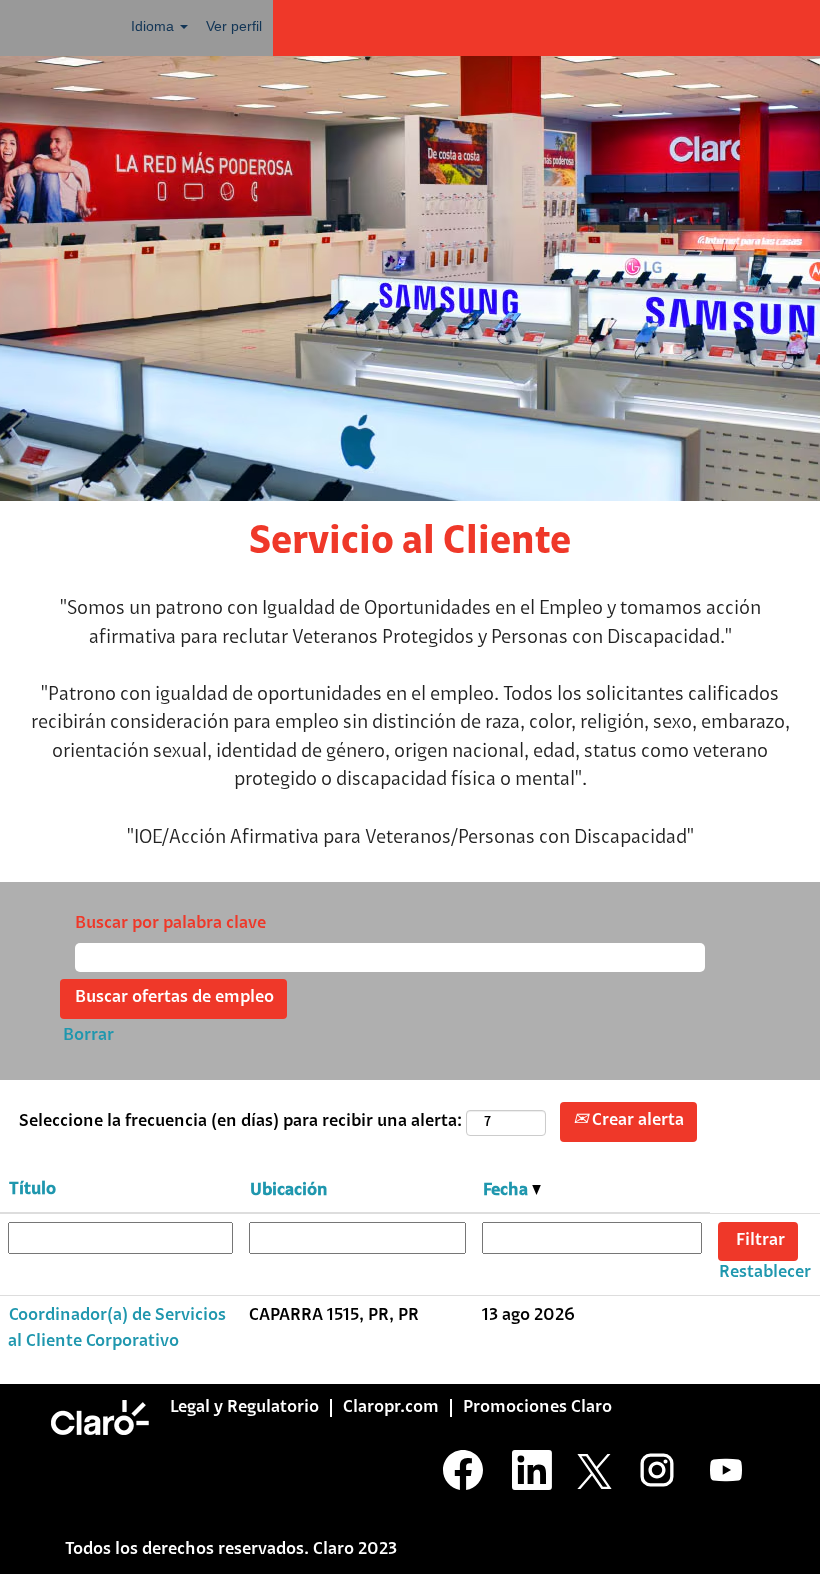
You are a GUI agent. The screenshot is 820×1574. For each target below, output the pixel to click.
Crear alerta (636, 1121)
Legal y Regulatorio (244, 1408)
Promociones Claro (537, 1408)
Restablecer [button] (765, 1273)
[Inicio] (100, 1417)
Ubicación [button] (289, 1191)
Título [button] (32, 1190)
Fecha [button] (507, 1191)
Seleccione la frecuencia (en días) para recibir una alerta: (240, 1122)
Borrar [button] (88, 1036)
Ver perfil (234, 26)
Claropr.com (391, 1408)
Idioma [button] (154, 26)
